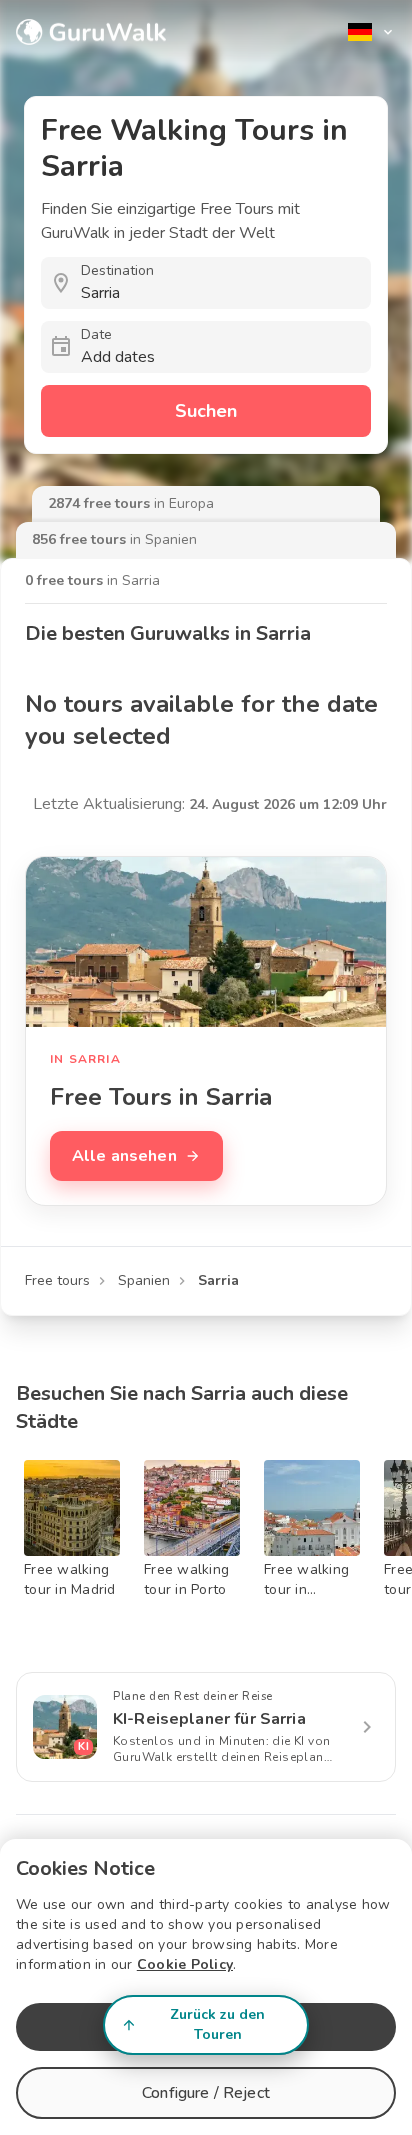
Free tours (57, 1280)
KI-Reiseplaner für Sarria (209, 1719)
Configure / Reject (206, 2093)
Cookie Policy (185, 1964)
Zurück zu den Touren (217, 2024)
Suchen (206, 411)
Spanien (144, 1280)
